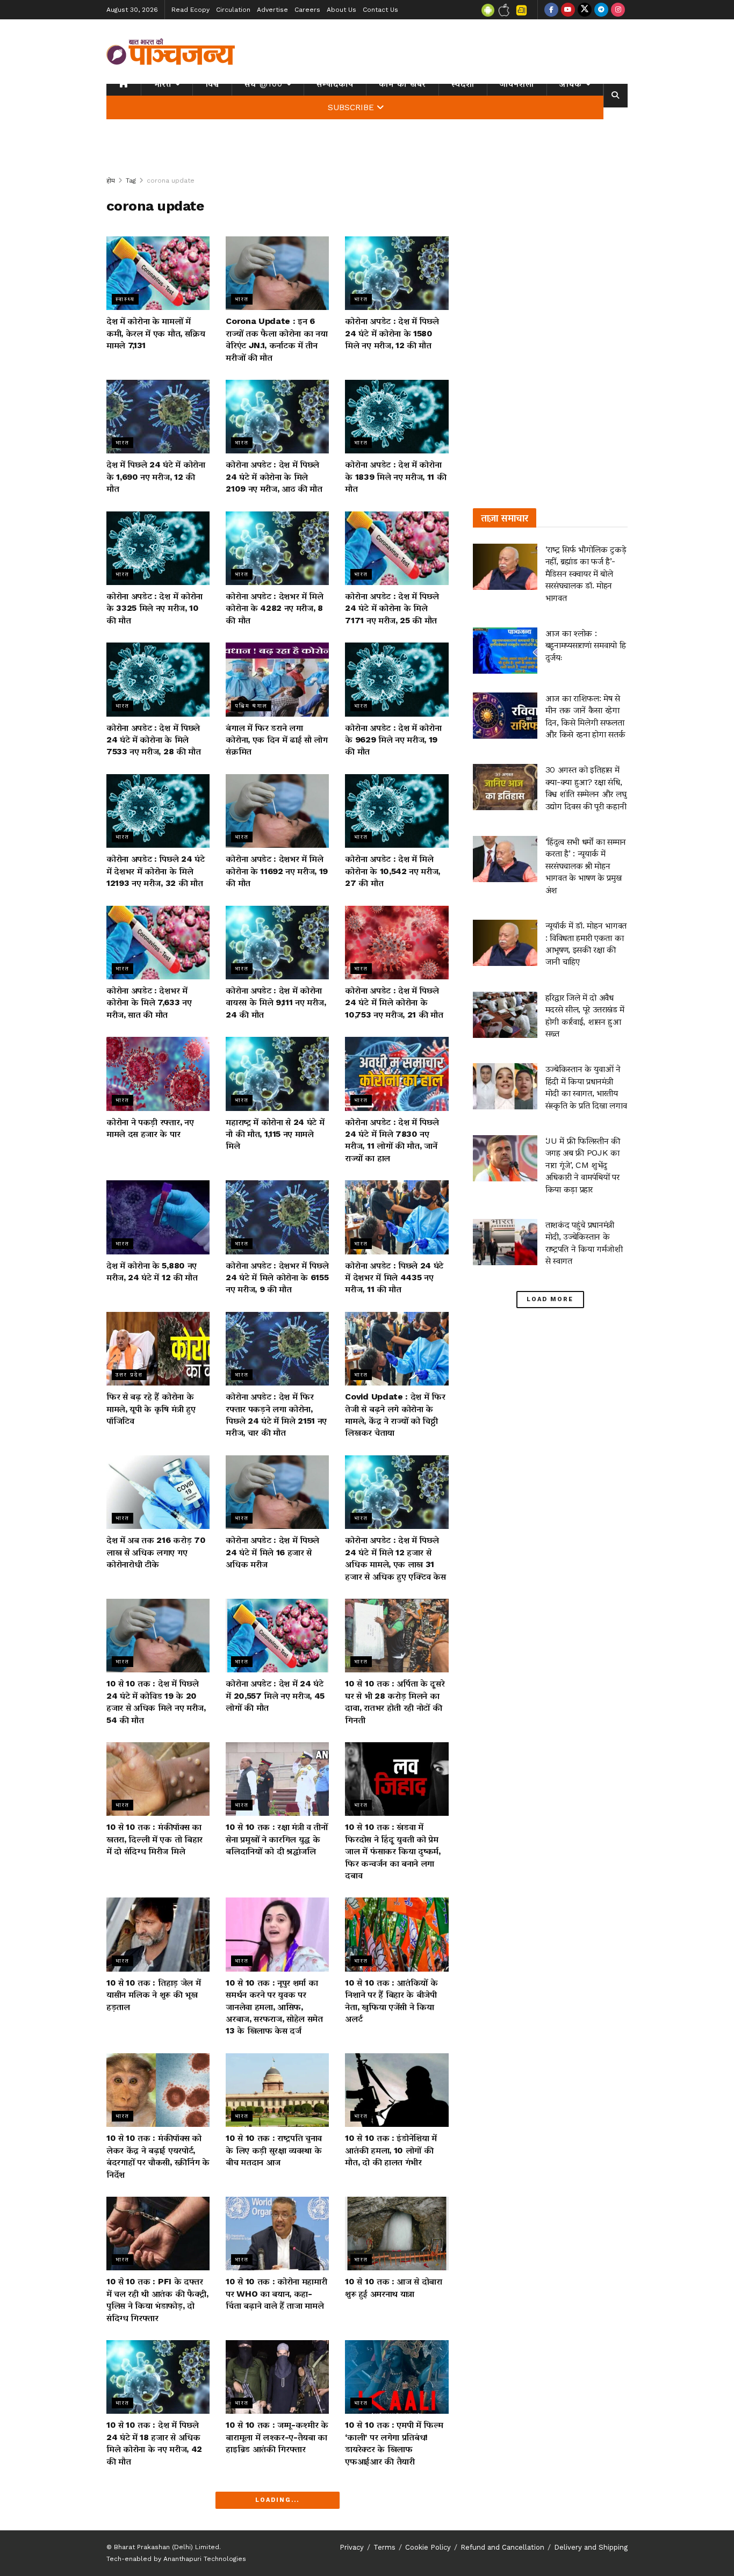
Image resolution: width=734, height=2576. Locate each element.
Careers (307, 10)
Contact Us (380, 10)
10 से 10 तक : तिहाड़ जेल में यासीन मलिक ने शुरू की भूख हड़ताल (153, 1995)
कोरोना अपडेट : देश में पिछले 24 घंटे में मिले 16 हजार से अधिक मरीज (272, 1552)
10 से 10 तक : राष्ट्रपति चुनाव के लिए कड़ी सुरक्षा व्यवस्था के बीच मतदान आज (274, 2150)
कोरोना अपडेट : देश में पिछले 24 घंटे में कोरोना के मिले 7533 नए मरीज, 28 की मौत (154, 740)
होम (111, 181)
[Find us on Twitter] (585, 10)
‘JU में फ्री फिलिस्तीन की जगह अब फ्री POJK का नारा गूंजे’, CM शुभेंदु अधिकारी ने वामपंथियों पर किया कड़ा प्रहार (583, 1165)
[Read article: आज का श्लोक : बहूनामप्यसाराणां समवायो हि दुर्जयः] (505, 651)
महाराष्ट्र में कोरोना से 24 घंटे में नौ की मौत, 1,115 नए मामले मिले (275, 1134)
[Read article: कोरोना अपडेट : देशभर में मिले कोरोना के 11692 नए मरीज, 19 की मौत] (277, 811)
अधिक (571, 84)
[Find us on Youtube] (568, 10)
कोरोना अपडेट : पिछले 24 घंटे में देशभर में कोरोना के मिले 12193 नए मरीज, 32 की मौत (156, 871)
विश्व (212, 84)
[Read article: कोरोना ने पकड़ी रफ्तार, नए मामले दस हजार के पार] (158, 1074)
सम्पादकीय (335, 84)
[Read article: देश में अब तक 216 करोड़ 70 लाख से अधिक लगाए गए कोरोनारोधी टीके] (158, 1492)
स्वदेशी (463, 84)
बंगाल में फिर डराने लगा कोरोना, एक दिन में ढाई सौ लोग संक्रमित (277, 740)
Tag (131, 181)
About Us (341, 10)
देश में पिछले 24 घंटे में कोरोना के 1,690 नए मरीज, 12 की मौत (156, 477)
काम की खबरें (402, 84)
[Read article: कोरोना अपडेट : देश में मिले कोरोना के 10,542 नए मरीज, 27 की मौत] (397, 811)
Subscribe (351, 107)
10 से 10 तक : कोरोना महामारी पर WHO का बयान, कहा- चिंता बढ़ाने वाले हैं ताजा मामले (276, 2293)
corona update (171, 181)
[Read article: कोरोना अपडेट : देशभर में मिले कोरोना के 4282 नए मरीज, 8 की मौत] (277, 548)
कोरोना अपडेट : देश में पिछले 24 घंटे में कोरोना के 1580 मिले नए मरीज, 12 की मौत (392, 333)
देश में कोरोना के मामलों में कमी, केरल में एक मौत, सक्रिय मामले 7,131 (156, 333)
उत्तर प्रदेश (129, 1374)
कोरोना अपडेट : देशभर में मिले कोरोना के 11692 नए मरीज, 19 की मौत (277, 871)
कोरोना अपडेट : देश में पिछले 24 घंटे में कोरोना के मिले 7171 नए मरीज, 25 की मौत (392, 608)
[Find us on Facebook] (551, 10)
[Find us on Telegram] (601, 10)
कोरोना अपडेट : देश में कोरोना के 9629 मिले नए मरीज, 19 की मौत (393, 740)
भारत (163, 84)
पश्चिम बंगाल (251, 706)
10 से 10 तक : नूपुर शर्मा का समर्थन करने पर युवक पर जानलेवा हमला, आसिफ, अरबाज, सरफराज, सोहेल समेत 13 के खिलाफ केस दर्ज (274, 2007)
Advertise (272, 10)
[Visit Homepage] (171, 52)
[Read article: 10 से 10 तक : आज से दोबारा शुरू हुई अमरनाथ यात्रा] (397, 2234)
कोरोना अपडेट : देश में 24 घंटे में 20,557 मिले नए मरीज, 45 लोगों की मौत (275, 1695)
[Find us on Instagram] (618, 10)
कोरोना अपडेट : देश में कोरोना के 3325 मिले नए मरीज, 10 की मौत (154, 608)
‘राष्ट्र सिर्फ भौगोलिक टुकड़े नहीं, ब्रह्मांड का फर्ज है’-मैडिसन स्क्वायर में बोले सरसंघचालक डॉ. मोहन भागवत (586, 573)
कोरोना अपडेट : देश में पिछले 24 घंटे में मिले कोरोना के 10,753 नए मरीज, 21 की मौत (394, 1002)
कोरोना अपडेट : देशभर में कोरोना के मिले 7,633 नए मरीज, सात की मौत (149, 1002)
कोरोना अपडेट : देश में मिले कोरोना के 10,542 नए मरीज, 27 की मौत (393, 871)
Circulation (233, 10)
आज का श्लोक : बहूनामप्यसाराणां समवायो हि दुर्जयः (586, 645)
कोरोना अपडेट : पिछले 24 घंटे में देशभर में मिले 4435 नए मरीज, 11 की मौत (394, 1278)
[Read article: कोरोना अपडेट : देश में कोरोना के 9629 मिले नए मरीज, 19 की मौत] (397, 679)
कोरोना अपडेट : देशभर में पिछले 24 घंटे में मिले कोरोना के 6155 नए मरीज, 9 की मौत (277, 1278)
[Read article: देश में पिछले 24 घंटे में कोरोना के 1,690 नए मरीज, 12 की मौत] (158, 417)
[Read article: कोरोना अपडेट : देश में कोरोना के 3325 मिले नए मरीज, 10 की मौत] (158, 548)
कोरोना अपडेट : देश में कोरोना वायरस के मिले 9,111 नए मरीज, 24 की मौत (276, 1002)
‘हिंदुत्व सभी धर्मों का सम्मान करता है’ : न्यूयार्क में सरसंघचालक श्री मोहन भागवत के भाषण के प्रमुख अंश (586, 866)
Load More (550, 1299)
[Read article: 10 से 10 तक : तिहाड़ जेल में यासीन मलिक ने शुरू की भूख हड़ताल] (158, 1934)
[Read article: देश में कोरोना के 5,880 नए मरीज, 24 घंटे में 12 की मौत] (158, 1217)
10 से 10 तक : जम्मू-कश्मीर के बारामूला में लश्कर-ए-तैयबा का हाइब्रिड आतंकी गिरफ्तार (277, 2437)
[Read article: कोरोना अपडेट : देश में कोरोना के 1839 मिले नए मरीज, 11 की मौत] (397, 417)
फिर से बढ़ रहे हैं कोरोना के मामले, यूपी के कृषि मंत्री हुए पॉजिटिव (151, 1409)
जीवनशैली (517, 84)
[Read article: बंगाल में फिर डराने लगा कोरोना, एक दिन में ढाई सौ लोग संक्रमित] (277, 679)
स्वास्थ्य (125, 299)
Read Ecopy (190, 10)
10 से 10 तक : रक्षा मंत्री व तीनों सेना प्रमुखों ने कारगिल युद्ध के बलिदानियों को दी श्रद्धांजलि (277, 1839)
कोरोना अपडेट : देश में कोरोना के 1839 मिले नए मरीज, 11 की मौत (395, 477)
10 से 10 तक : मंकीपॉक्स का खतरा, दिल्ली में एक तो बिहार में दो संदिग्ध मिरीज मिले (154, 1839)
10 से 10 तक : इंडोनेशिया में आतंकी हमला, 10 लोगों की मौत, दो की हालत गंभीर (391, 2150)
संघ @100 (264, 84)
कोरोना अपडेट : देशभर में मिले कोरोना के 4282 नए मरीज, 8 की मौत (275, 608)
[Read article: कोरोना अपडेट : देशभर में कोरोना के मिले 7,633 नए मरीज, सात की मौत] (158, 943)
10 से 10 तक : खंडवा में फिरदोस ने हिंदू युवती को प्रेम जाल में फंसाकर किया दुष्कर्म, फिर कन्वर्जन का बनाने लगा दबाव (393, 1851)
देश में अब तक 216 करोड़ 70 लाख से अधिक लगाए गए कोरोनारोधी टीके (156, 1552)
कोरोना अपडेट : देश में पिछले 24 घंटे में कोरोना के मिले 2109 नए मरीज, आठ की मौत (274, 477)
